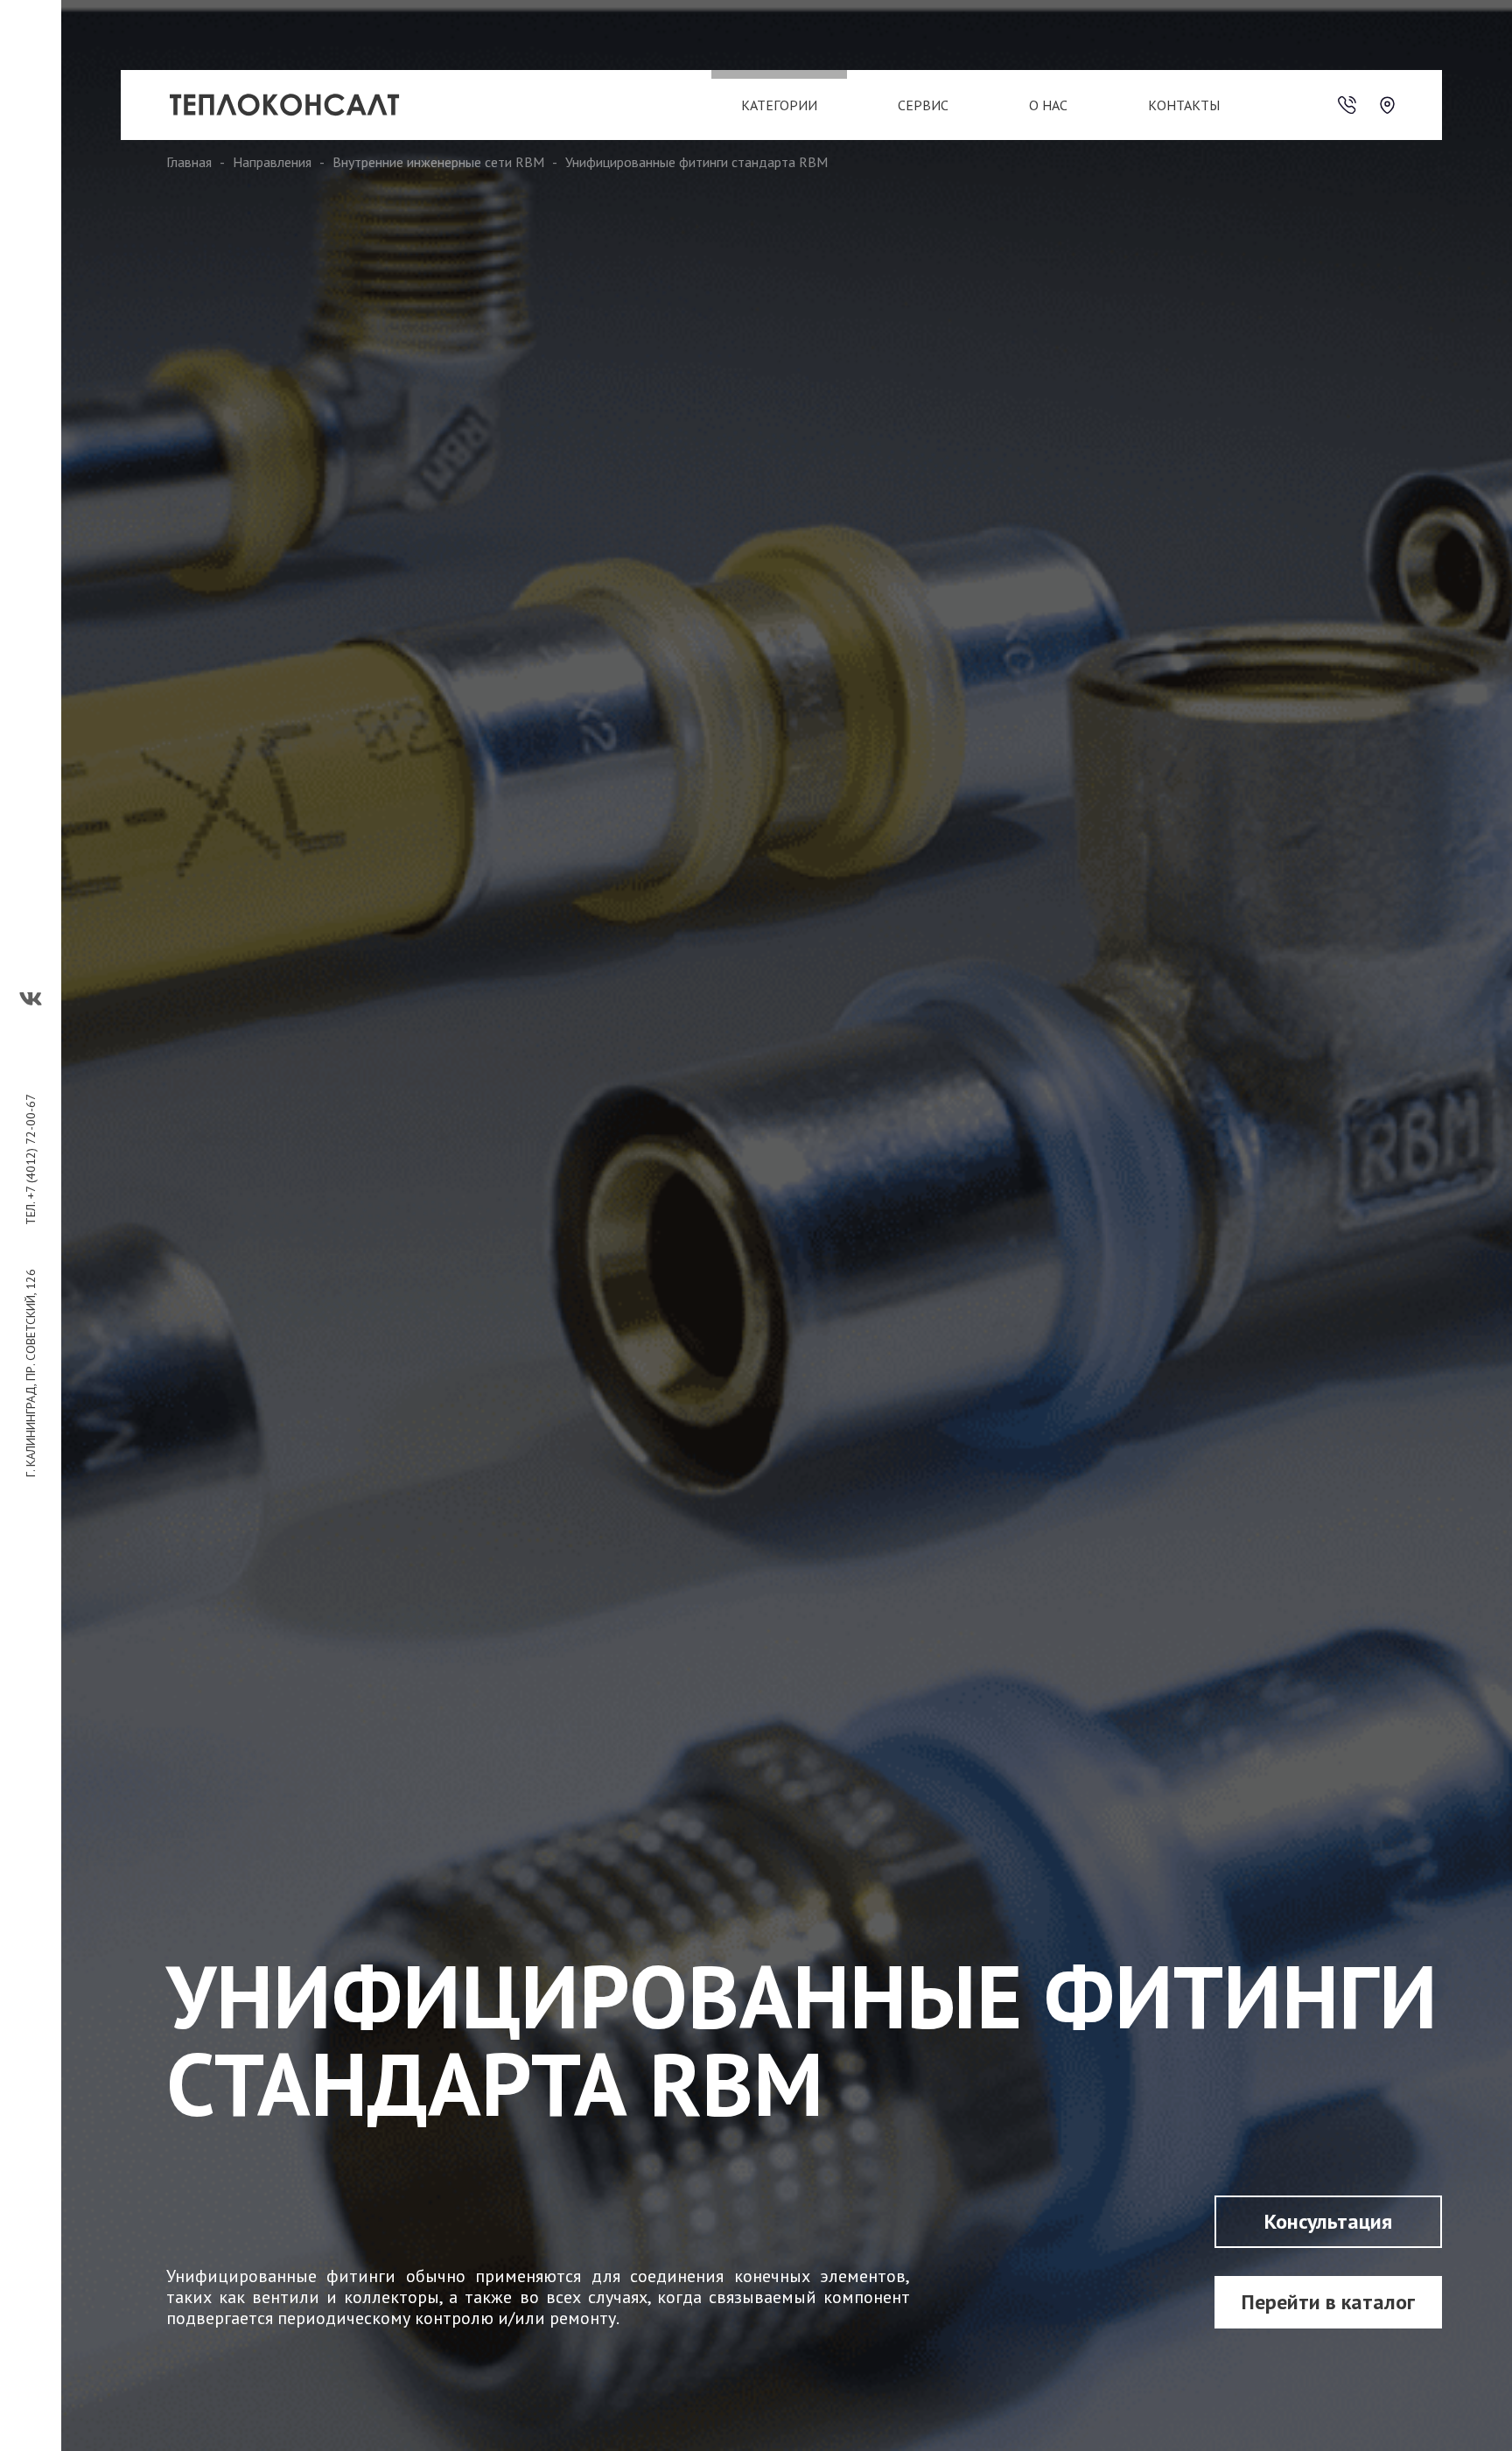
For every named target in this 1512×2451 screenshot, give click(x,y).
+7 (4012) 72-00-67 (31, 1146)
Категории (779, 105)
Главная (189, 162)
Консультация (1328, 2221)
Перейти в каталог (1328, 2302)
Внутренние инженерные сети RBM (438, 162)
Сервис (923, 105)
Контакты (1184, 105)
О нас (1048, 105)
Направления (272, 162)
